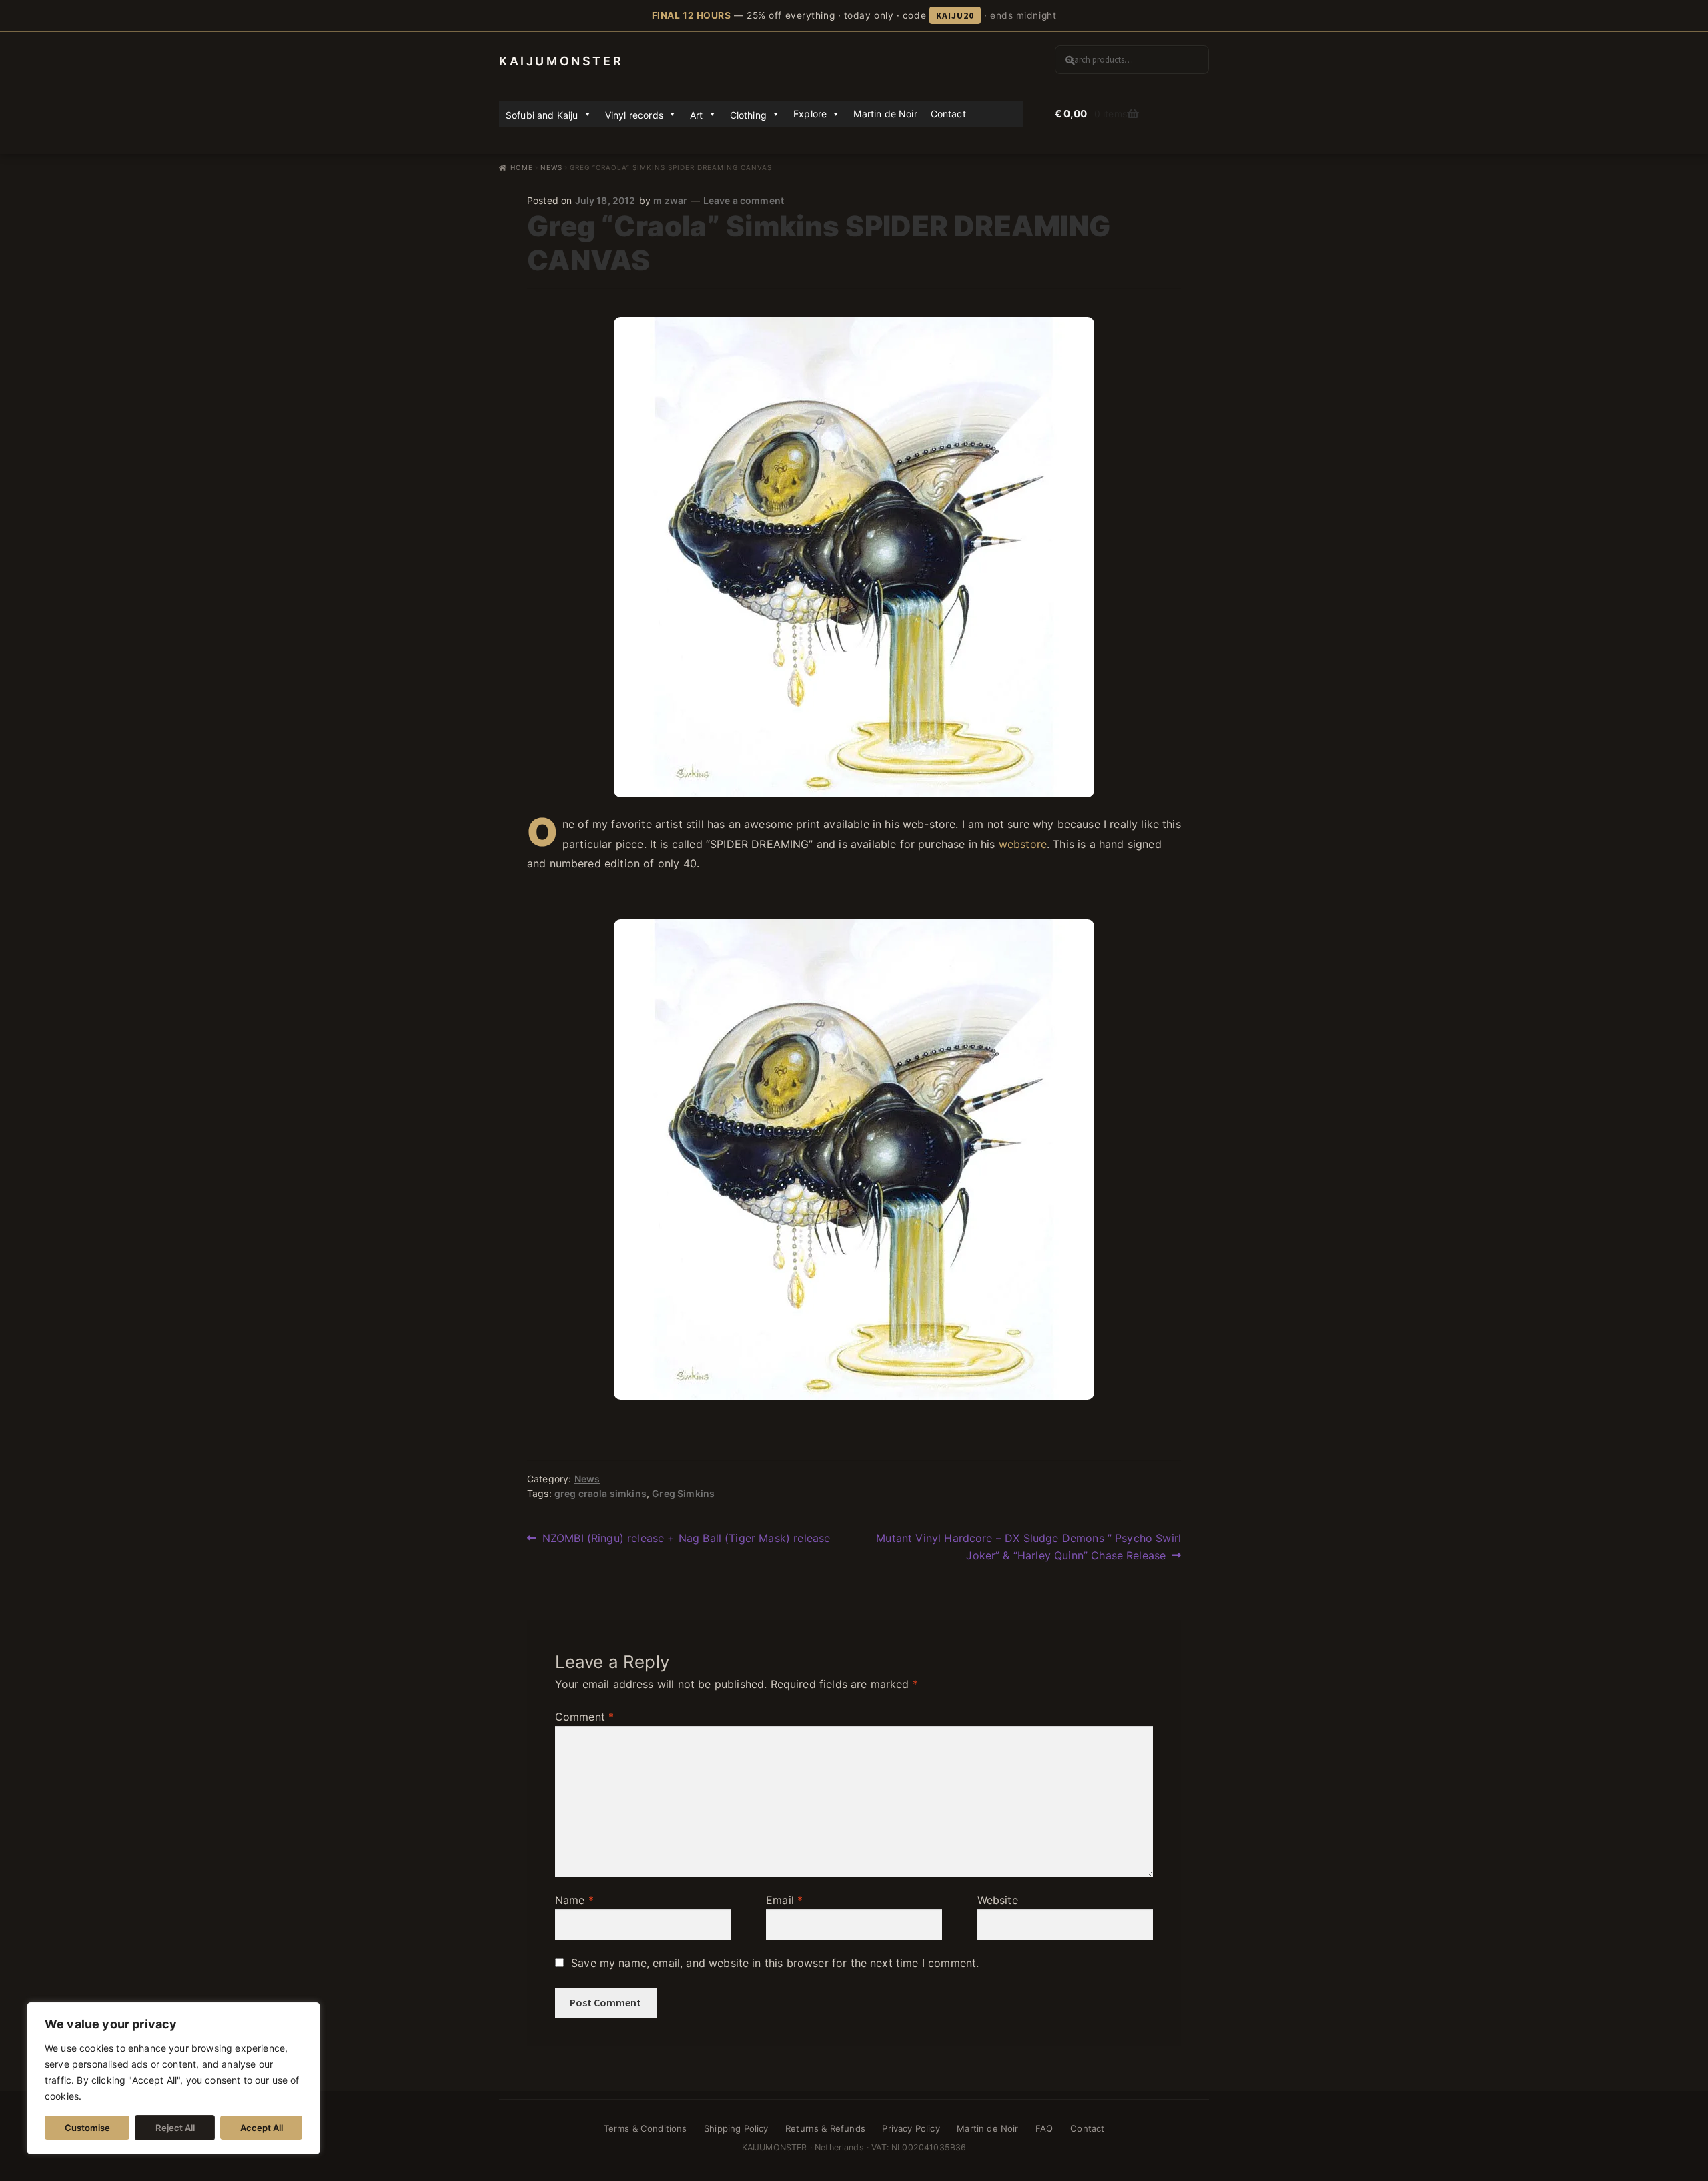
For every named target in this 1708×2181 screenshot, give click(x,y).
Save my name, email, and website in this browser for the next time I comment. (775, 1963)
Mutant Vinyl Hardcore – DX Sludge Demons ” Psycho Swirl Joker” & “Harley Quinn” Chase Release (1028, 1546)
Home (522, 167)
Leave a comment (744, 200)
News (551, 167)
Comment (584, 1717)
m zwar (670, 200)
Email (784, 1900)
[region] (173, 2078)
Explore (810, 114)
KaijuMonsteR (561, 61)
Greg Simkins (683, 1493)
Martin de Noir (885, 114)
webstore (1023, 844)
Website (998, 1900)
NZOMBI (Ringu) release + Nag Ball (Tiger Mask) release (686, 1539)
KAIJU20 (955, 15)
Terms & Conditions (646, 2128)
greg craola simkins (600, 1493)
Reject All (175, 2128)
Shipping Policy (736, 2128)
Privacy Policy (911, 2128)
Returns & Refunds (825, 2128)
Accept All (262, 2128)
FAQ (1044, 2128)
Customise (87, 2128)
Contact (948, 114)
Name (574, 1900)
